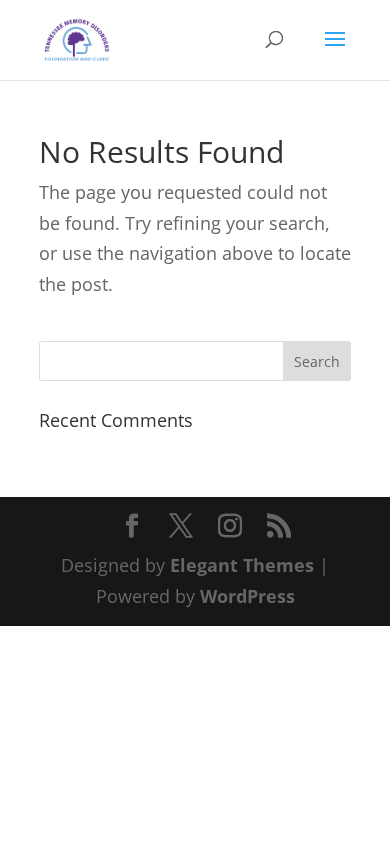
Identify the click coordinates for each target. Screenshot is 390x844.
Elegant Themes (242, 565)
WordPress (247, 596)
